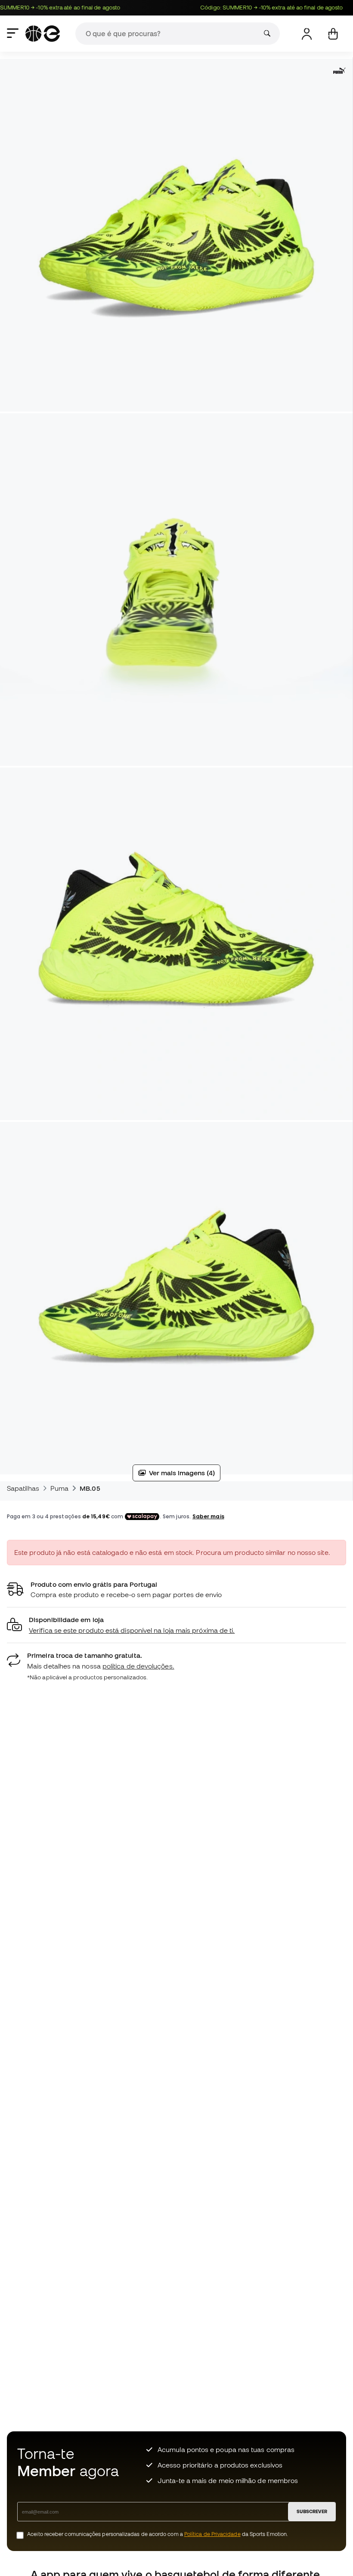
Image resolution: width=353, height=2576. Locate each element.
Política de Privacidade (212, 2534)
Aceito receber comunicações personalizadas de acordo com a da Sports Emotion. (158, 2534)
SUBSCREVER (312, 2511)
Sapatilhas (23, 1488)
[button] (176, 1625)
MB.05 (90, 1488)
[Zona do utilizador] (307, 34)
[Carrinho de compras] (333, 34)
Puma (59, 1488)
